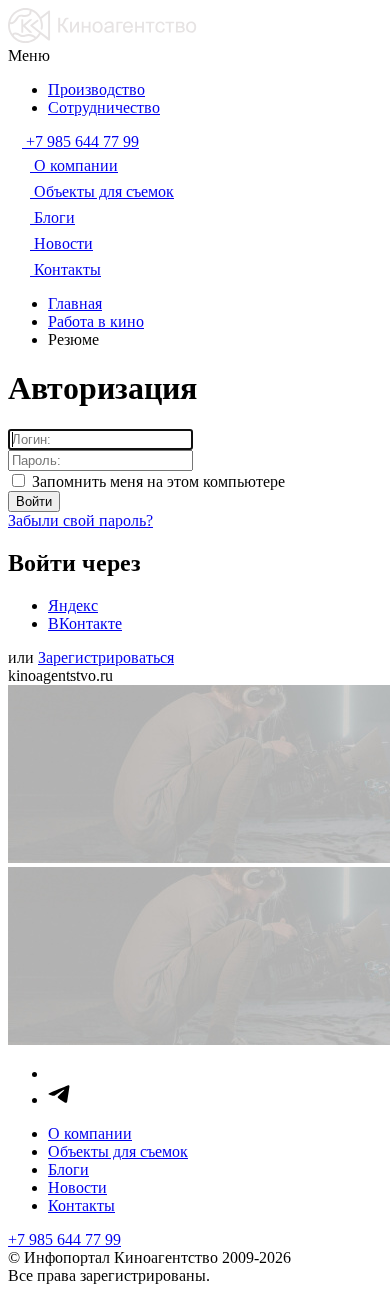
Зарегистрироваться (106, 657)
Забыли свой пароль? (80, 520)
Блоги (68, 1169)
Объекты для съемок (118, 1151)
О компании (90, 1133)
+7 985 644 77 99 (64, 1239)
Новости (77, 1187)
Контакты (81, 1205)
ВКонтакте (85, 623)
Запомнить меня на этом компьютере (156, 481)
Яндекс (73, 605)
